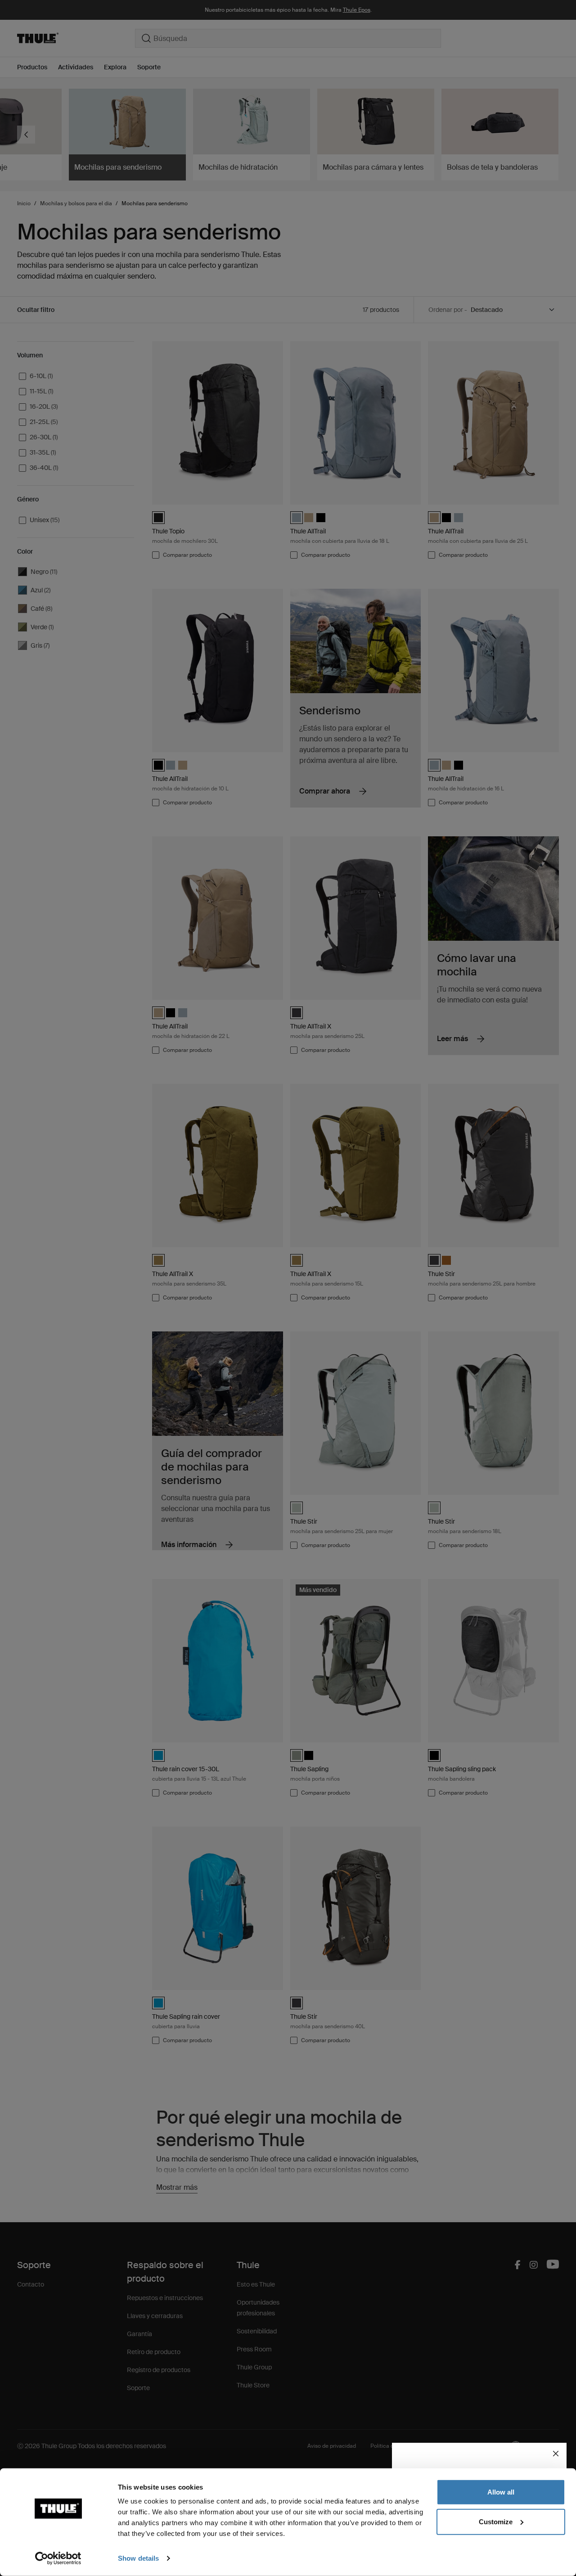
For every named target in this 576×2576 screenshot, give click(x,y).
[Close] (556, 2454)
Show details (138, 2558)
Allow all (501, 2492)
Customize (496, 2521)
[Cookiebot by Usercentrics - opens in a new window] (58, 2558)
